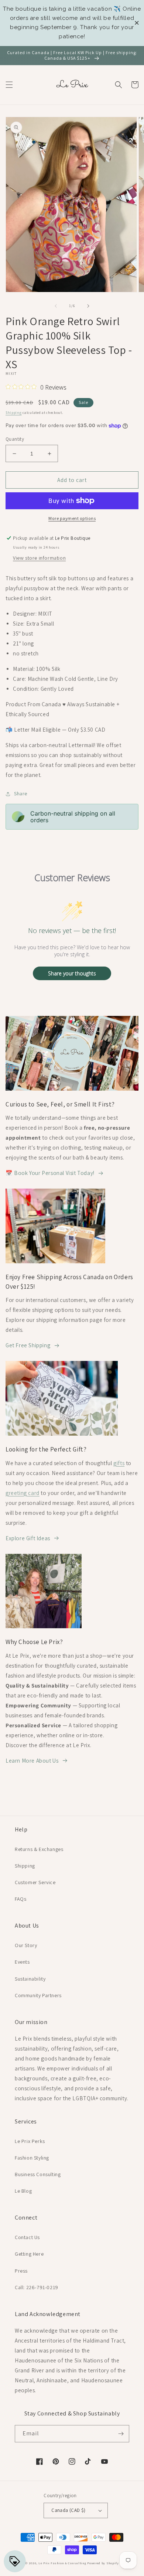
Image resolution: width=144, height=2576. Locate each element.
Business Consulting (38, 2174)
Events (22, 1962)
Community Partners (38, 1995)
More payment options (72, 518)
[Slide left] (56, 306)
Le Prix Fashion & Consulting (62, 2563)
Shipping (14, 413)
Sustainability (30, 1979)
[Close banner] (137, 23)
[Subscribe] (121, 2434)
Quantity (15, 439)
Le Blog (23, 2191)
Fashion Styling (32, 2158)
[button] (9, 85)
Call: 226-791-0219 (37, 2287)
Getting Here (29, 2254)
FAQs (20, 1899)
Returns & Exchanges (39, 1849)
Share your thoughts (72, 973)
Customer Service (35, 1882)
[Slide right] (88, 306)
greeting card (23, 1493)
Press (21, 2271)
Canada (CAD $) (68, 2510)
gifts (119, 1463)
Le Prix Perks (30, 2141)
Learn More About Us (32, 1761)
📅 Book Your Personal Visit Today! (50, 1173)
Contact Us (27, 2237)
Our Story (26, 1945)
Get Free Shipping (28, 1345)
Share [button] (21, 793)
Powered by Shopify (103, 2563)
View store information (39, 558)
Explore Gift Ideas (28, 1538)
